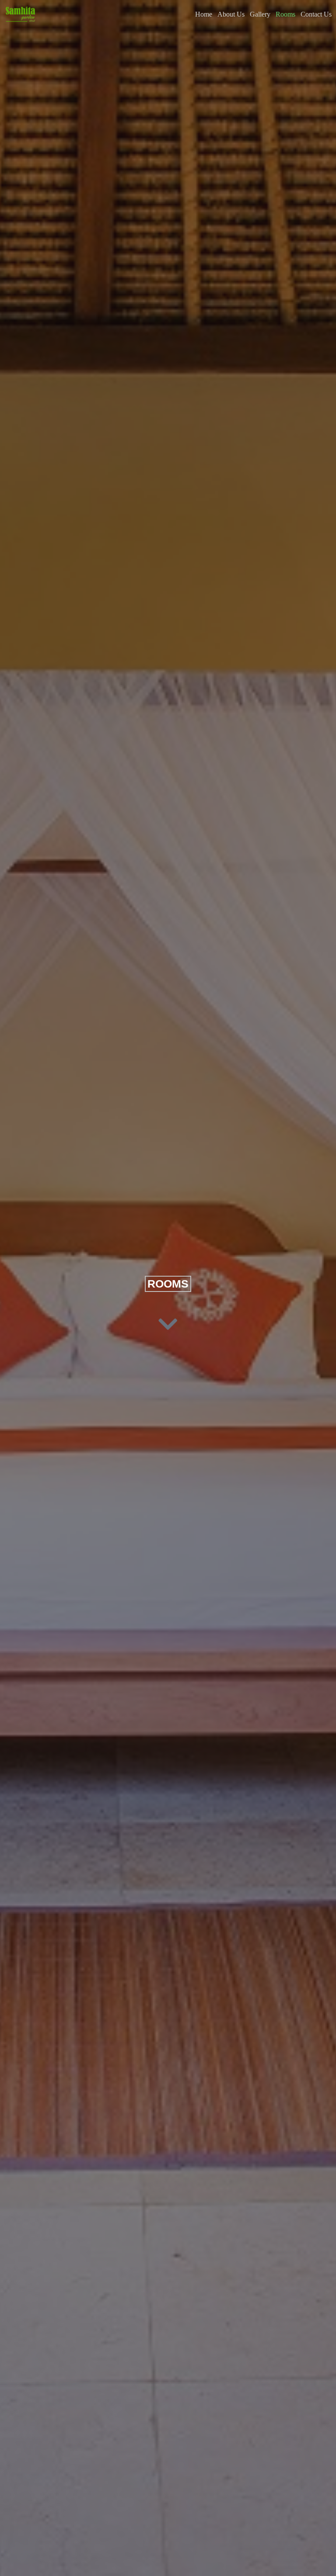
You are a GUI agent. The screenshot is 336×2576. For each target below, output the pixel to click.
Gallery (260, 14)
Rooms (285, 14)
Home (204, 14)
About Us (231, 14)
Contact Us (316, 14)
